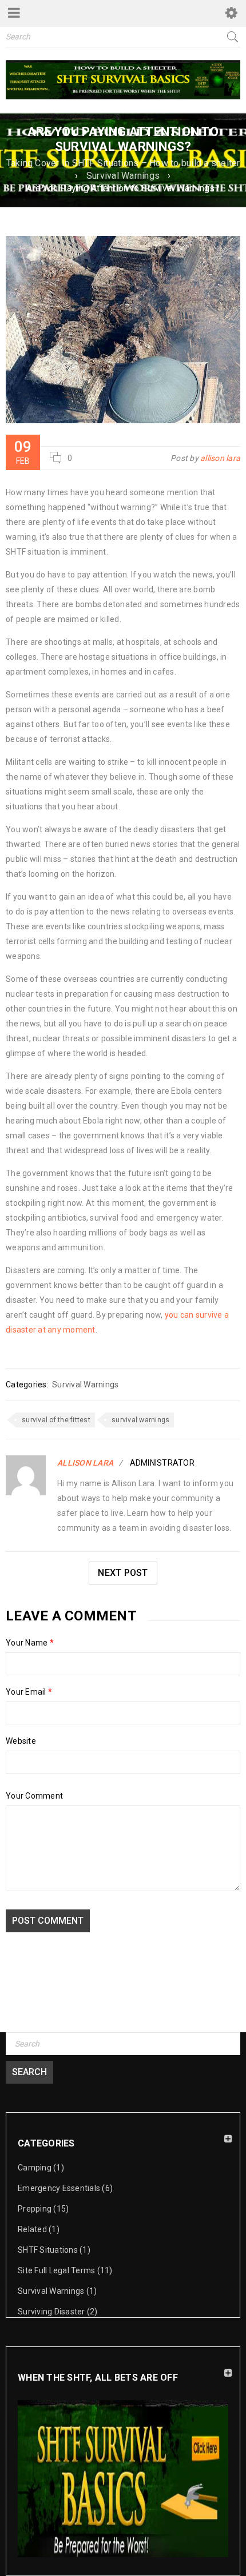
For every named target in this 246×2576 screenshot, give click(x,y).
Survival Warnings (123, 176)
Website (21, 1741)
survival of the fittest (56, 1420)
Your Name (30, 1643)
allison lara (220, 458)
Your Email (29, 1692)
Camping (35, 2168)
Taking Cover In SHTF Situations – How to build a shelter (123, 163)
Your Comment (34, 1796)
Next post (123, 1573)
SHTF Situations (48, 2250)
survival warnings (140, 1420)
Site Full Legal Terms (56, 2270)
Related (32, 2229)
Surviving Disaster (51, 2312)
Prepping (35, 2209)
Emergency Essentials (59, 2188)
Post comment (48, 1921)
